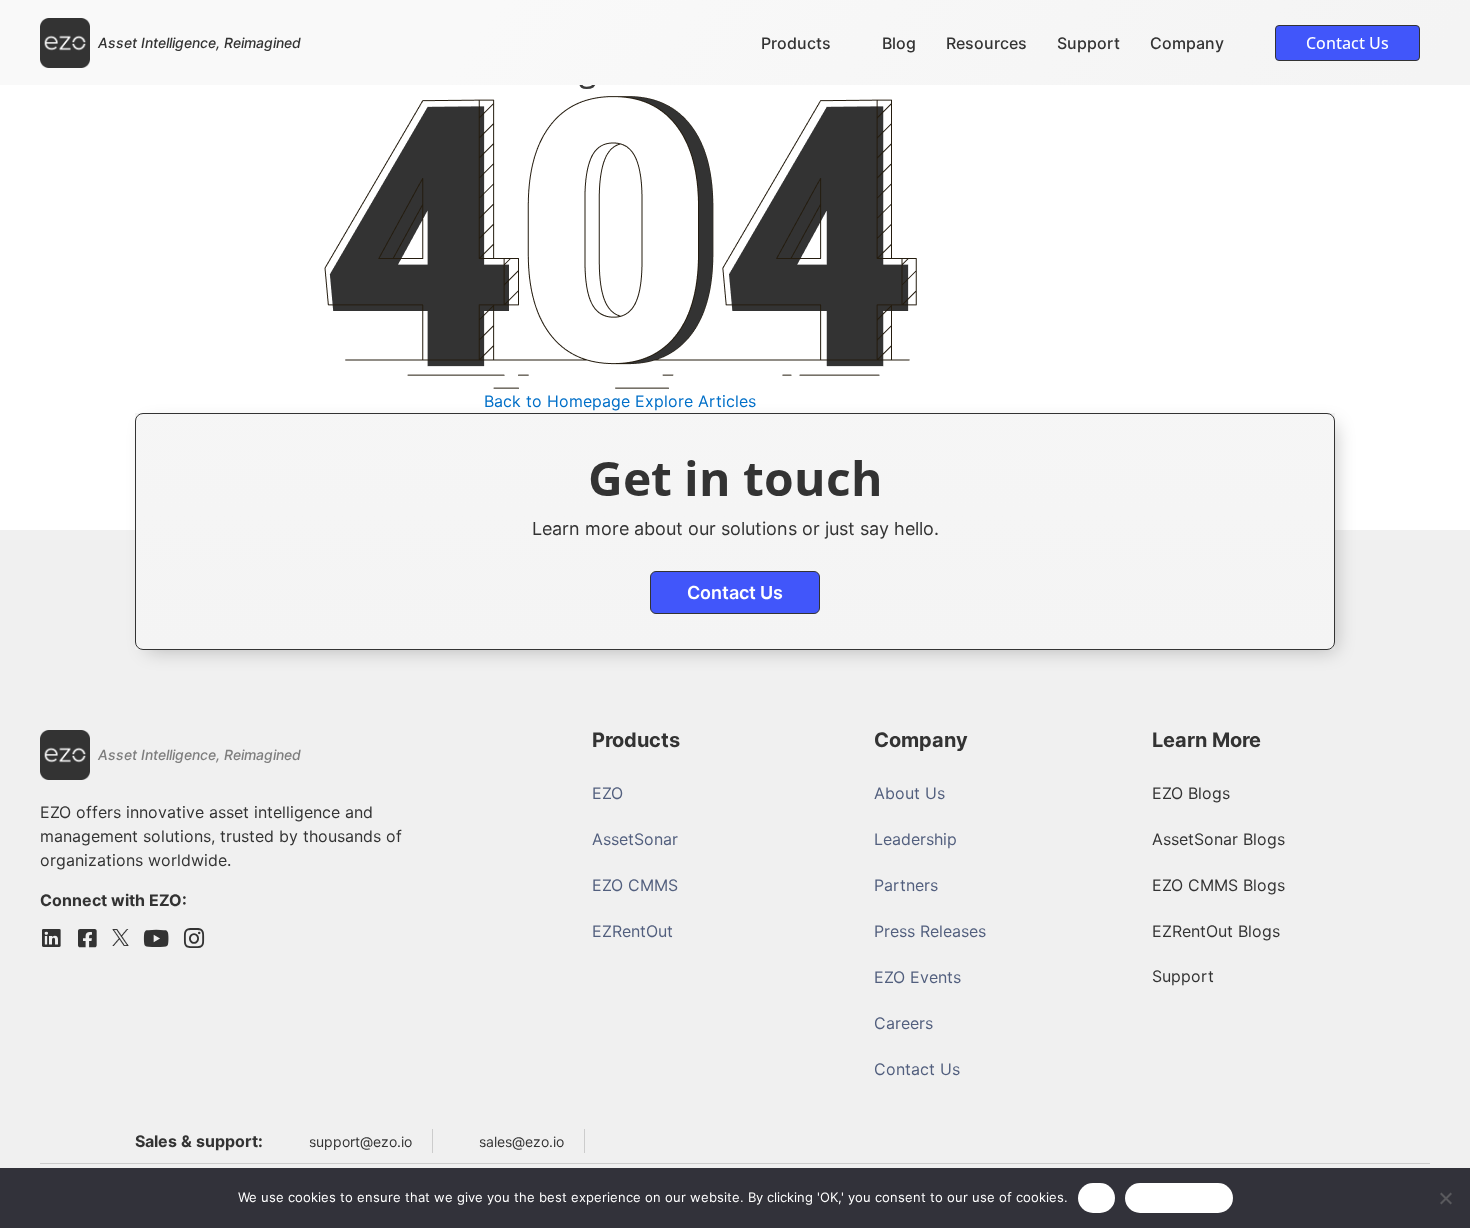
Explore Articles (695, 401)
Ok (1097, 1197)
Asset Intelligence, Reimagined (199, 42)
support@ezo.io (360, 1141)
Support (1088, 43)
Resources (986, 43)
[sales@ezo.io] (461, 1141)
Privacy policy (1179, 1197)
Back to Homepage (557, 401)
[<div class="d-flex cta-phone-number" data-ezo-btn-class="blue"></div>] (613, 1137)
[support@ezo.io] (291, 1141)
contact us (735, 592)
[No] (1445, 1198)
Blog (899, 43)
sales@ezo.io (521, 1141)
